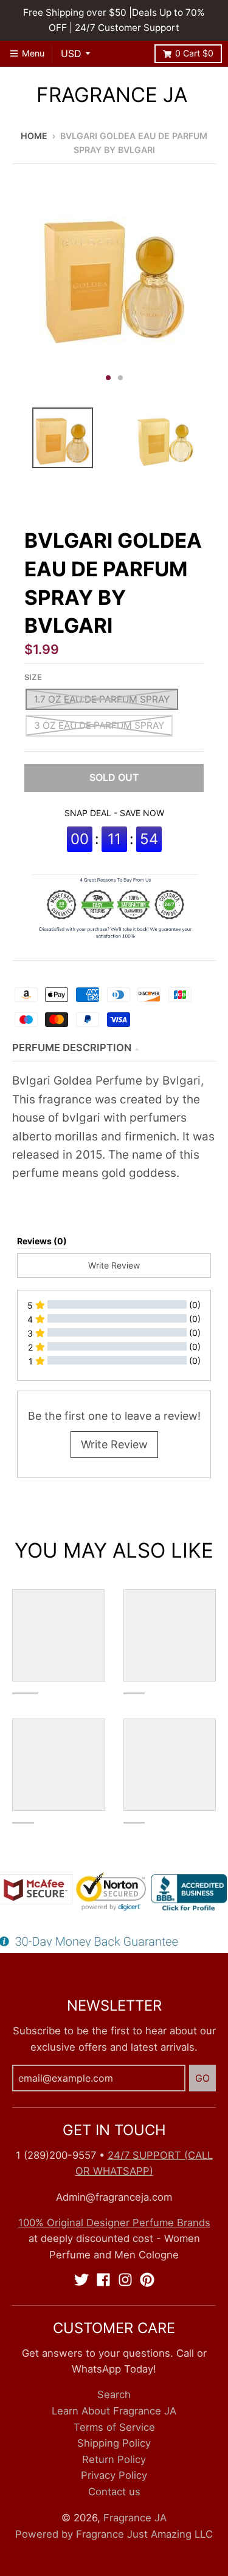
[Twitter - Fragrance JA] (81, 2280)
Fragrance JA (112, 95)
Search (114, 2394)
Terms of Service (114, 2427)
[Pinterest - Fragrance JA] (147, 2280)
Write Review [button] (114, 1265)
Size (33, 677)
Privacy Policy (114, 2475)
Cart (194, 53)
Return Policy (114, 2459)
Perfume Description (72, 1048)
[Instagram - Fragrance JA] (125, 2280)
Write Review (114, 1444)
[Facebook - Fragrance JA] (103, 2280)
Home (34, 136)
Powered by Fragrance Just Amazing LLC (114, 2534)
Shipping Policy (114, 2443)
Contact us (114, 2492)
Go (202, 2078)
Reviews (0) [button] (42, 1241)
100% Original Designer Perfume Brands (114, 2223)
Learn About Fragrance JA (114, 2411)
